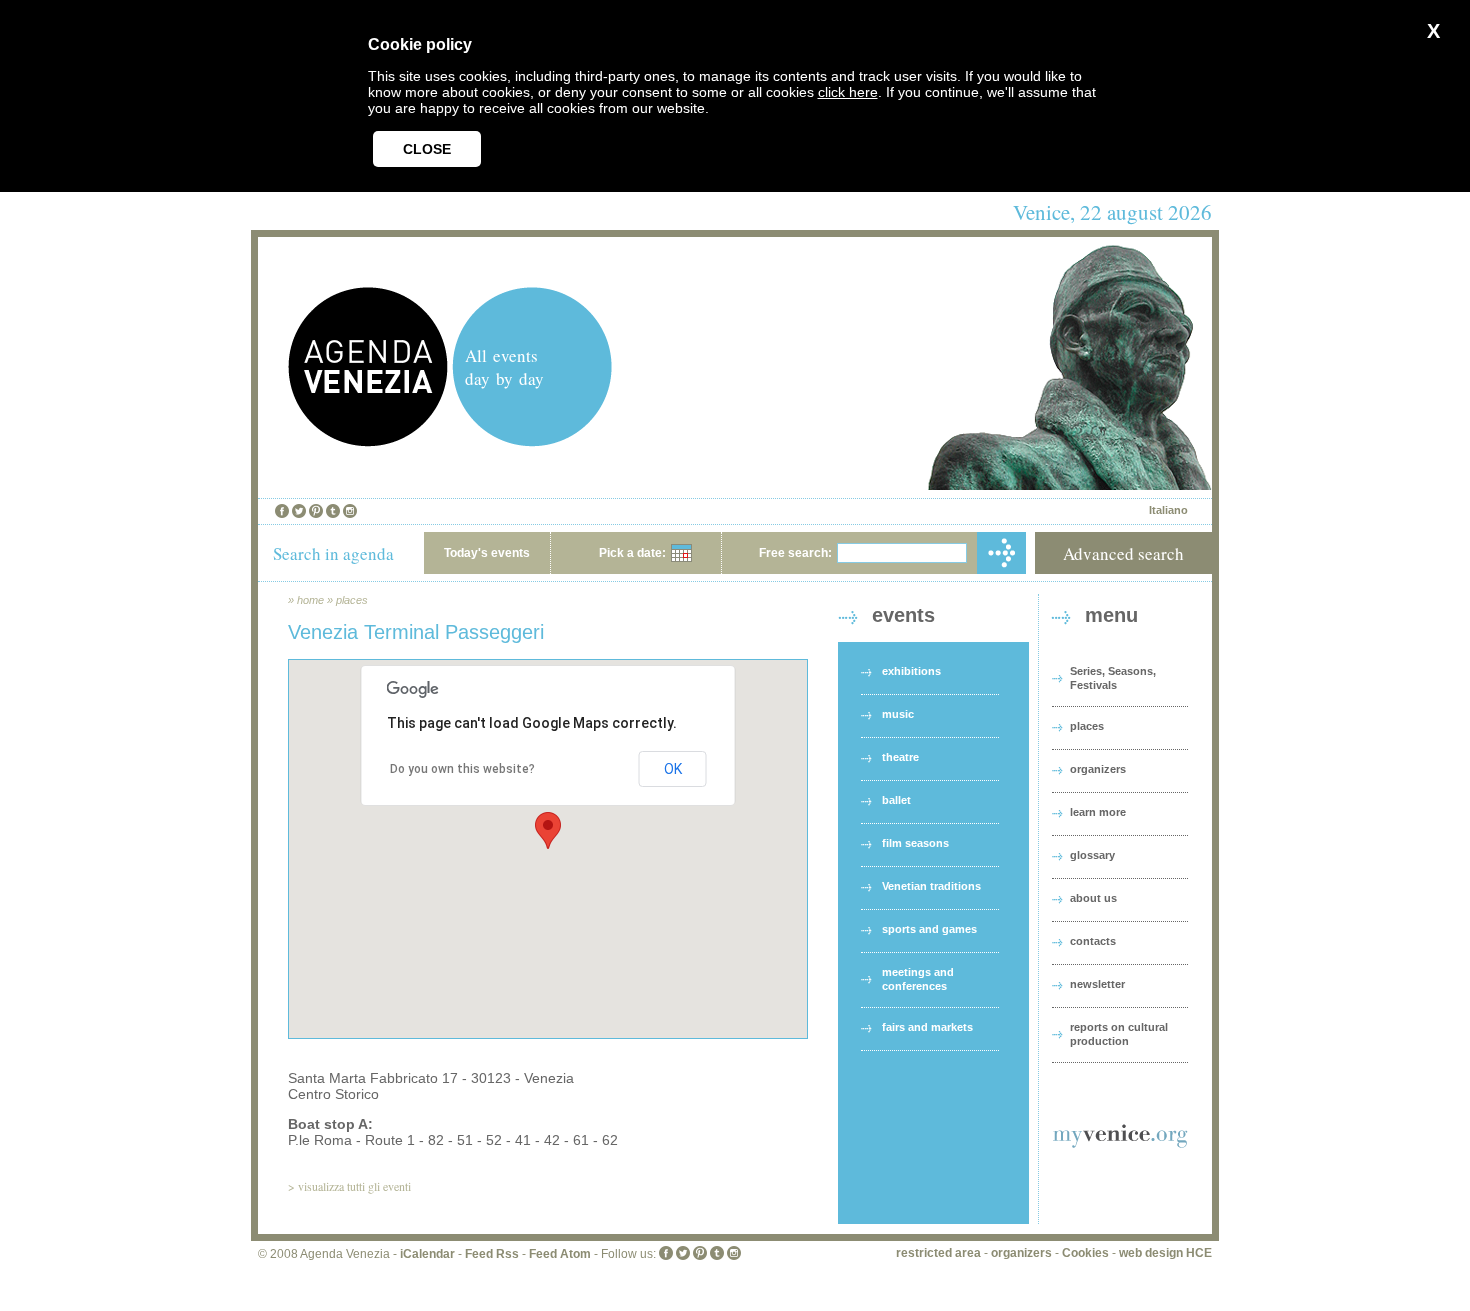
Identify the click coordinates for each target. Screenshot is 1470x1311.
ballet (896, 800)
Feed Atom (560, 1254)
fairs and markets (927, 1027)
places (352, 600)
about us (1093, 898)
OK (673, 769)
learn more (1098, 812)
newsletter (1097, 984)
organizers (1098, 769)
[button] (548, 830)
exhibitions (911, 671)
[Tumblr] (333, 511)
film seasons (915, 843)
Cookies (1085, 1253)
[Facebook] (282, 511)
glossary (1092, 855)
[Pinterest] (316, 511)
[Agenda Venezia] (368, 441)
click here (848, 92)
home (310, 600)
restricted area (938, 1253)
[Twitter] (299, 511)
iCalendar (427, 1254)
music (898, 714)
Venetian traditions (931, 886)
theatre (900, 757)
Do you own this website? (462, 769)
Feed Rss (492, 1254)
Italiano (1168, 510)
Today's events (487, 553)
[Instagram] (350, 511)
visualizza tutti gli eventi (354, 1186)
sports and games (929, 929)
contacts (1093, 941)
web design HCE (1165, 1253)
